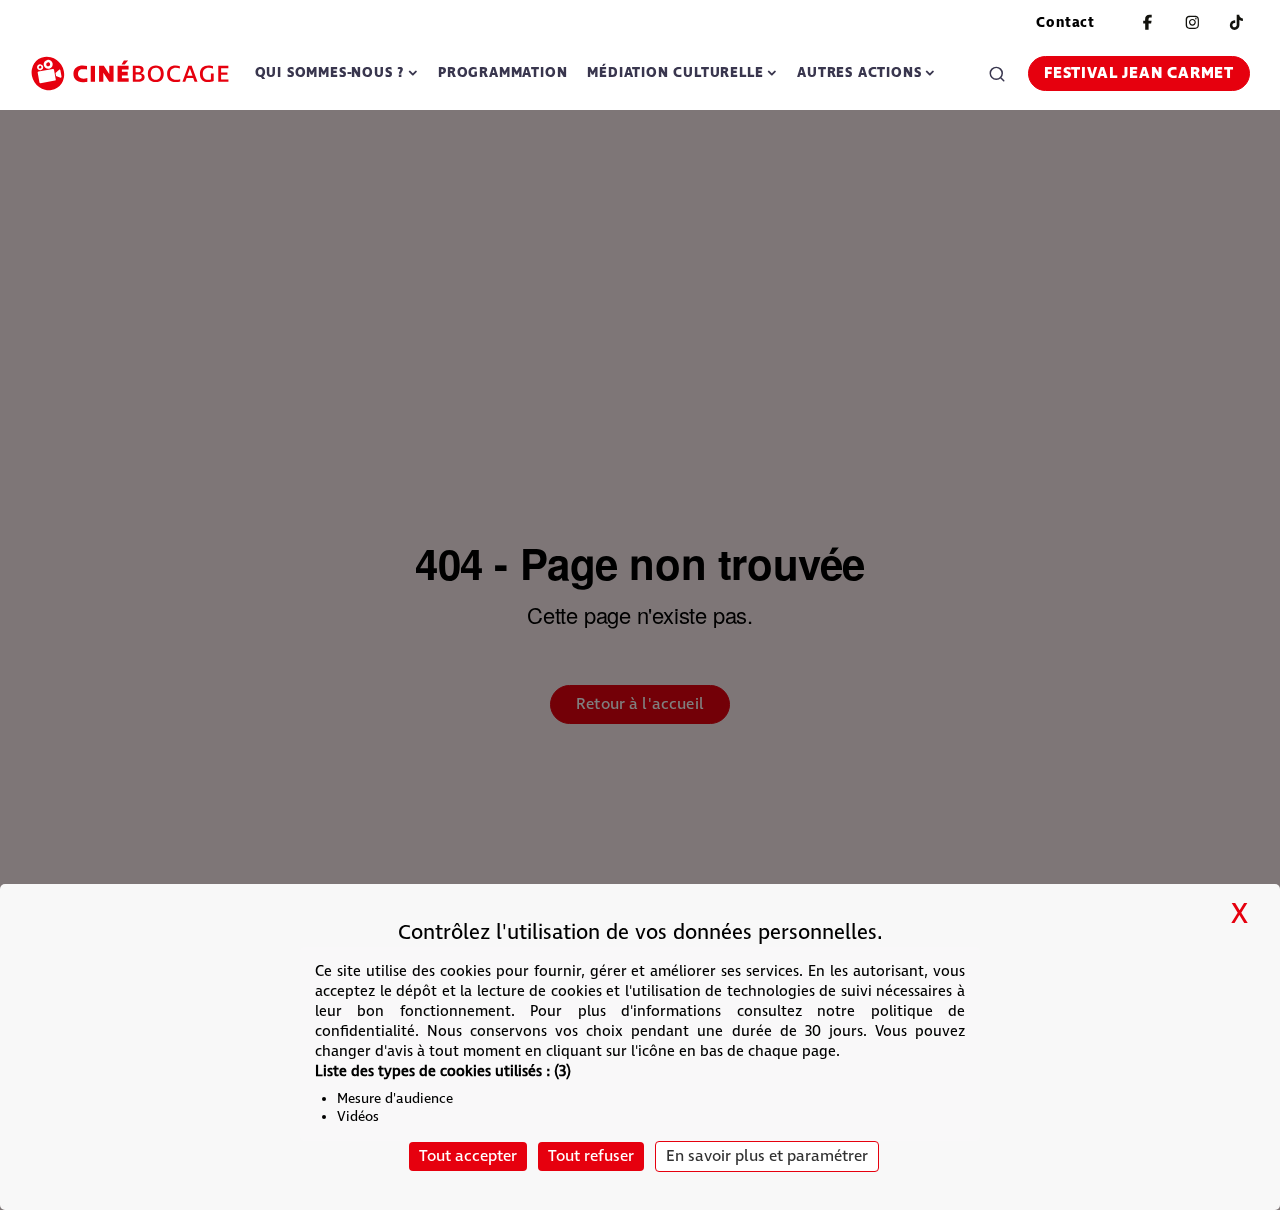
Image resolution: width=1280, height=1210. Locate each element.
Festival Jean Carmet (1139, 73)
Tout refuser (591, 1156)
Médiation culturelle (675, 72)
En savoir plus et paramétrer (767, 1156)
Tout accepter (468, 1156)
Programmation (502, 72)
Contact (1065, 22)
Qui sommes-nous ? (330, 72)
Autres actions (859, 72)
